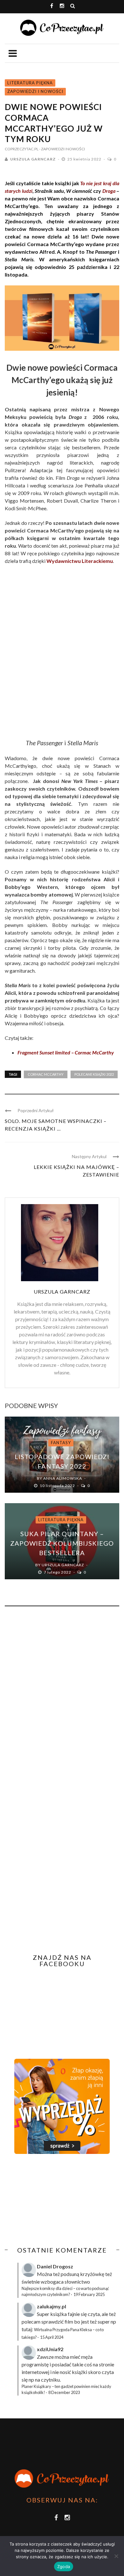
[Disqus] (62, 1697)
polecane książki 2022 (94, 1074)
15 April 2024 (52, 2337)
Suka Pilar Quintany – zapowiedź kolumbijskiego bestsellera (62, 1543)
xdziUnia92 (50, 2349)
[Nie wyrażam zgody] (116, 2556)
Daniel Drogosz (55, 2266)
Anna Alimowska (63, 1478)
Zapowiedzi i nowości (35, 91)
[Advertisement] (58, 2200)
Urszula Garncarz (33, 159)
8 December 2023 (64, 2392)
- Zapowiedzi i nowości (62, 149)
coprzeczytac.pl (22, 149)
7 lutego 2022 (58, 1572)
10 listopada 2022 (58, 1486)
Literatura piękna (30, 83)
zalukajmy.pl (52, 2306)
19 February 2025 (89, 2294)
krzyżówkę (92, 2274)
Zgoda (64, 2566)
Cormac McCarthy (46, 1074)
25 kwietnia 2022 (85, 159)
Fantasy (61, 1443)
